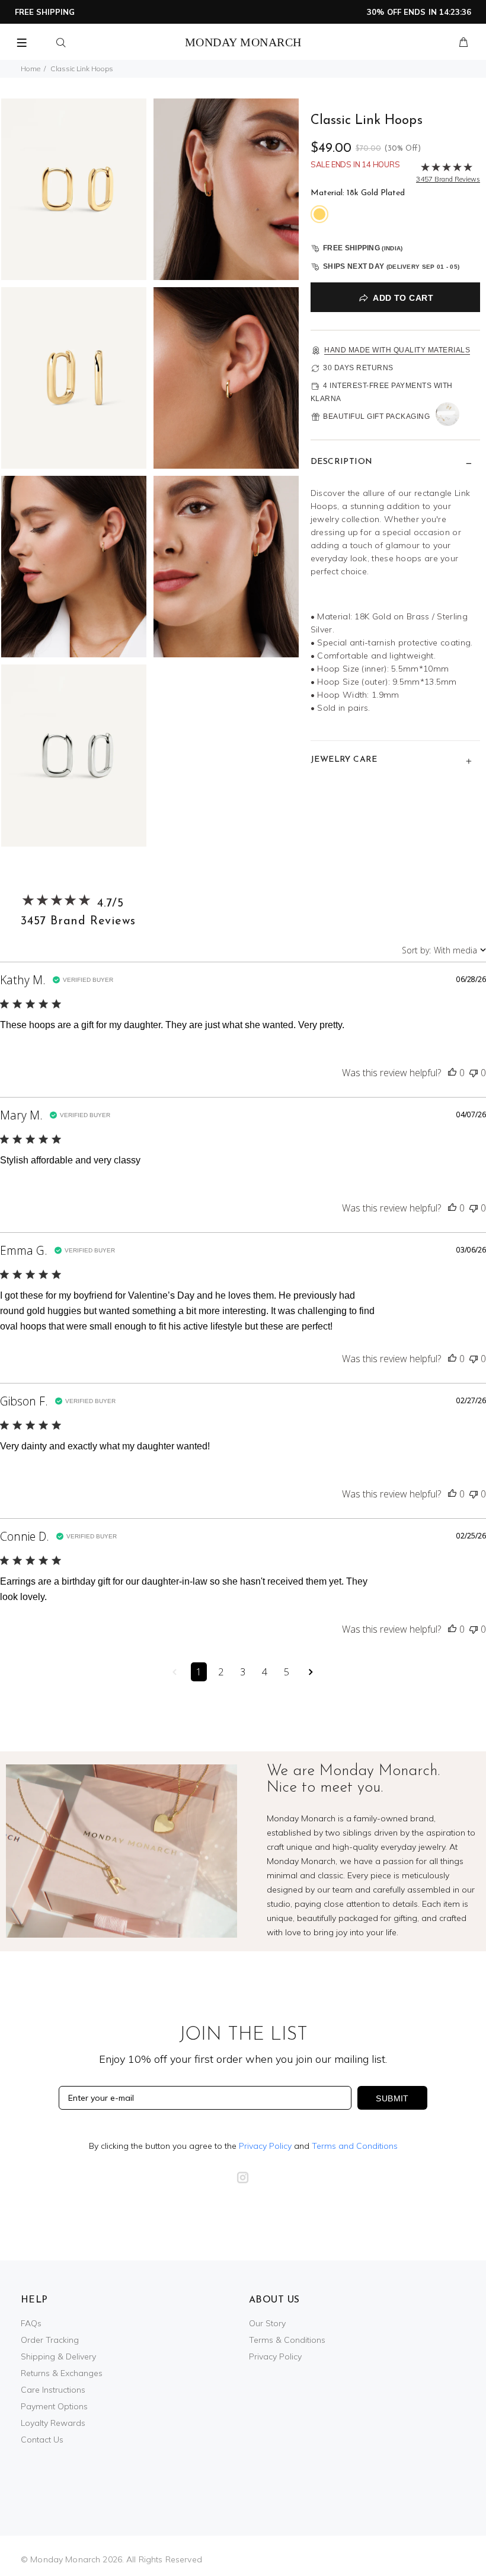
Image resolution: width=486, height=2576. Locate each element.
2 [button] (221, 1672)
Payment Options (54, 2406)
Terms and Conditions (355, 2146)
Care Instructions (53, 2390)
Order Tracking (50, 2340)
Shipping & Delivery (58, 2356)
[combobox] (444, 950)
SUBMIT (392, 2098)
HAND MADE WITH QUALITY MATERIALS (397, 350)
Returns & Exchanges (62, 2373)
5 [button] (287, 1672)
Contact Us (42, 2440)
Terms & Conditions (287, 2340)
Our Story (267, 2323)
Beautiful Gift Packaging (376, 416)
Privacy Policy (265, 2146)
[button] (452, 1073)
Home (31, 69)
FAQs (31, 2323)
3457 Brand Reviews (78, 921)
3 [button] (243, 1672)
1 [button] (199, 1672)
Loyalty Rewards (53, 2423)
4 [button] (265, 1672)
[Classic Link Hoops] (74, 188)
